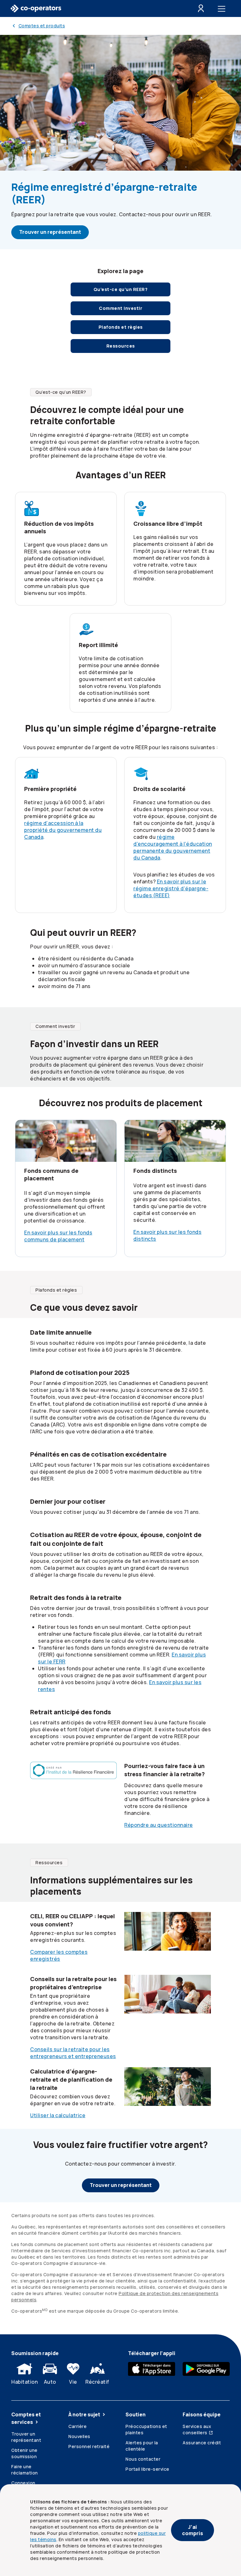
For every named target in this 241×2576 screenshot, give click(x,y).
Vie (73, 2382)
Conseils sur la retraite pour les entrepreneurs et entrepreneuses (73, 2053)
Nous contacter (143, 2459)
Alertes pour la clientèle (142, 2446)
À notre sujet (84, 2414)
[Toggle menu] (223, 8)
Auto (50, 2382)
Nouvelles (79, 2436)
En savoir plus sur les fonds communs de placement (58, 1236)
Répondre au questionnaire (159, 1825)
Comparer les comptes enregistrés (59, 1955)
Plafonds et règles (121, 327)
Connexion (23, 2483)
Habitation (24, 2382)
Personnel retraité (89, 2446)
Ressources (121, 346)
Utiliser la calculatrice (58, 2115)
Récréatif (97, 2382)
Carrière (78, 2426)
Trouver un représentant (50, 232)
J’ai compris (193, 2530)
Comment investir (120, 308)
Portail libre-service (147, 2469)
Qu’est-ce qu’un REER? (121, 289)
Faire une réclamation (25, 2470)
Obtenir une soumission (24, 2453)
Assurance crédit (202, 2443)
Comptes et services (26, 2418)
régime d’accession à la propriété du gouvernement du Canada (63, 830)
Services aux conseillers (197, 2429)
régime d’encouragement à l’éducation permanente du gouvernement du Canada (173, 847)
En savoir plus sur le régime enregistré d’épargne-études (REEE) (171, 888)
